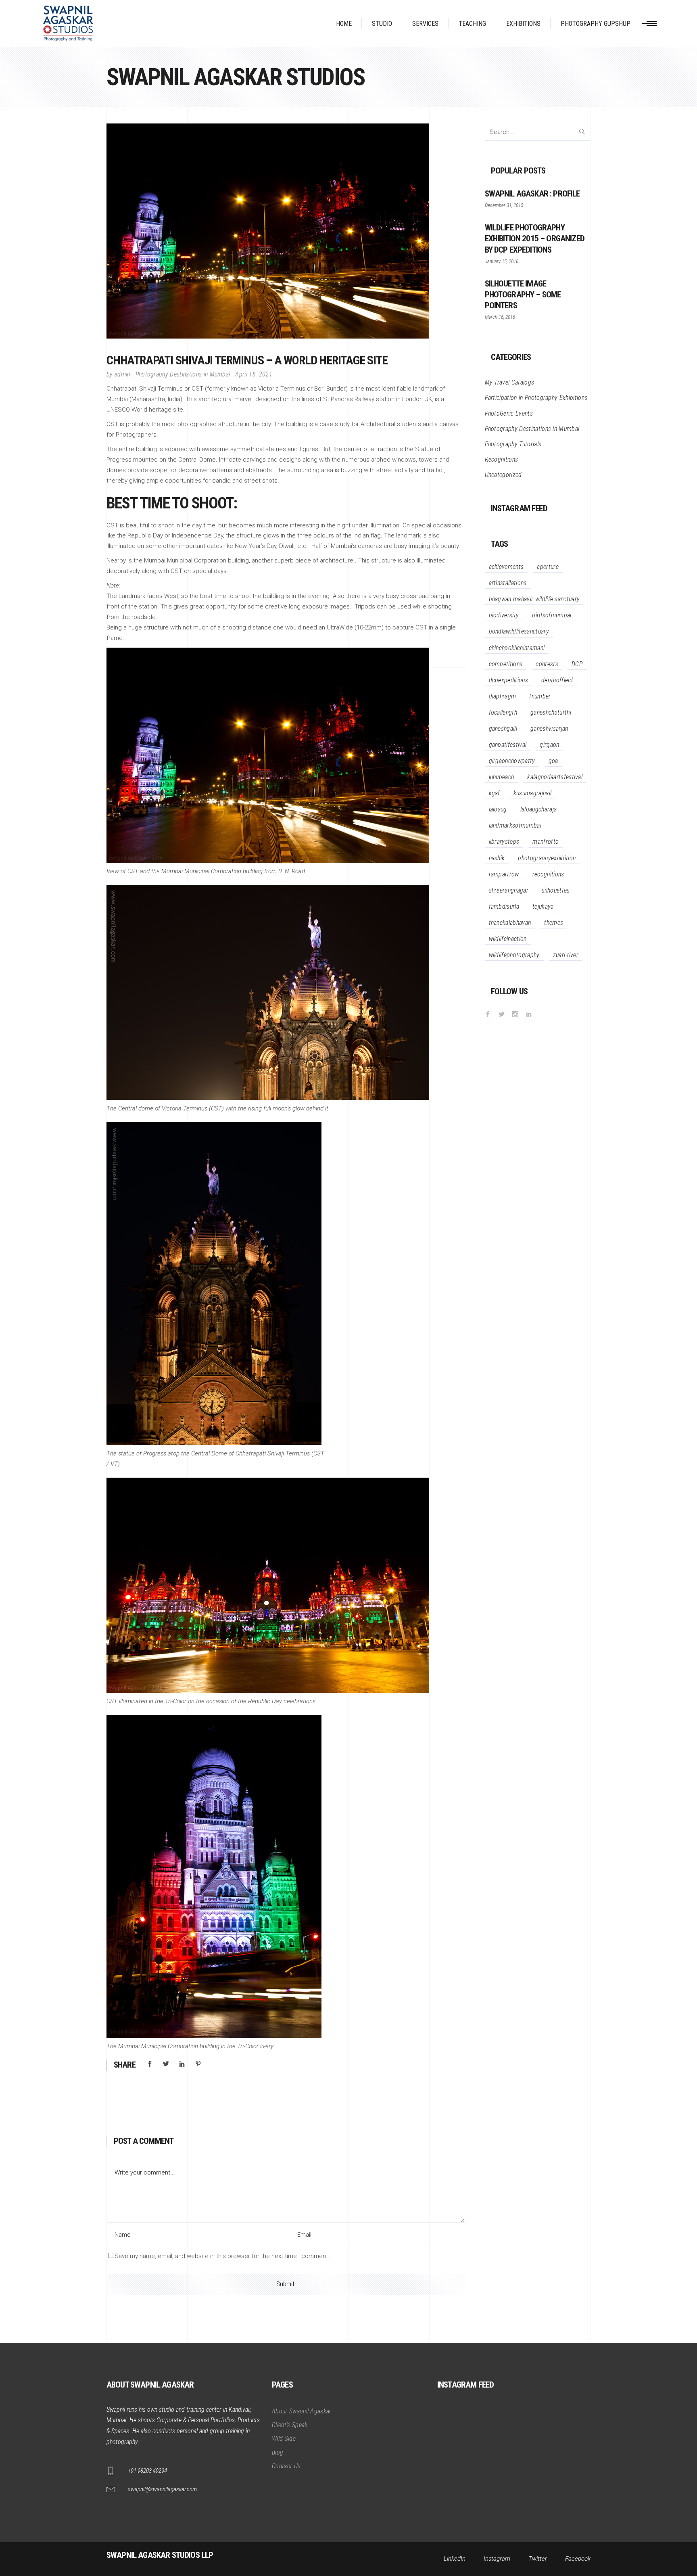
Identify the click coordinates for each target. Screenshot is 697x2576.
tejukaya (543, 906)
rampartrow (504, 874)
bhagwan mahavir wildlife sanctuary (534, 599)
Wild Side (284, 2439)
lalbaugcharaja (538, 809)
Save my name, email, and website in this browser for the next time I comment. (222, 2256)
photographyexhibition (547, 858)
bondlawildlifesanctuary (519, 631)
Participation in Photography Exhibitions (536, 398)
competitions (506, 664)
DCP (577, 664)
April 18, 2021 (254, 374)
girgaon (549, 745)
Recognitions (502, 459)
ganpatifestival (508, 745)
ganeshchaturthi (551, 712)
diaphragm (503, 696)
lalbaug (498, 809)
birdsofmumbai (552, 615)
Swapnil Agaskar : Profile (532, 194)
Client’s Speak (290, 2425)
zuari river (566, 955)
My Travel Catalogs (510, 382)
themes (554, 923)
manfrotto (546, 842)
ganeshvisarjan (549, 729)
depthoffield (557, 680)
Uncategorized (503, 475)
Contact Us (286, 2466)
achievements (506, 567)
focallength (503, 712)
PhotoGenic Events (509, 413)
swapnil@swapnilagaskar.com (162, 2489)
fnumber (540, 696)
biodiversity (504, 615)
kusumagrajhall (532, 793)
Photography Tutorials (513, 444)
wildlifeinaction (508, 939)
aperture (548, 567)
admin (122, 374)
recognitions (548, 874)
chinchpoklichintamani (517, 648)
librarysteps (504, 842)
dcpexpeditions (508, 680)
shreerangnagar (509, 890)
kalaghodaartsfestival (555, 777)
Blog (278, 2452)
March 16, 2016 (500, 317)
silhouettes (556, 890)
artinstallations (508, 583)
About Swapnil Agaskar (302, 2411)
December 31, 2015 (504, 205)
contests (547, 664)
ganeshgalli (503, 729)
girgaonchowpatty (512, 761)
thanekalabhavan (510, 923)
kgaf (495, 793)
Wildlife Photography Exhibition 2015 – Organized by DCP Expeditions (535, 238)
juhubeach (502, 777)
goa (553, 761)
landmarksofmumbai (515, 825)
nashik (497, 858)
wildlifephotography (514, 955)
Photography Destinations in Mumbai (183, 374)
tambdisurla (504, 906)
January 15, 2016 (502, 261)
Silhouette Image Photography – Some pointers (523, 295)
